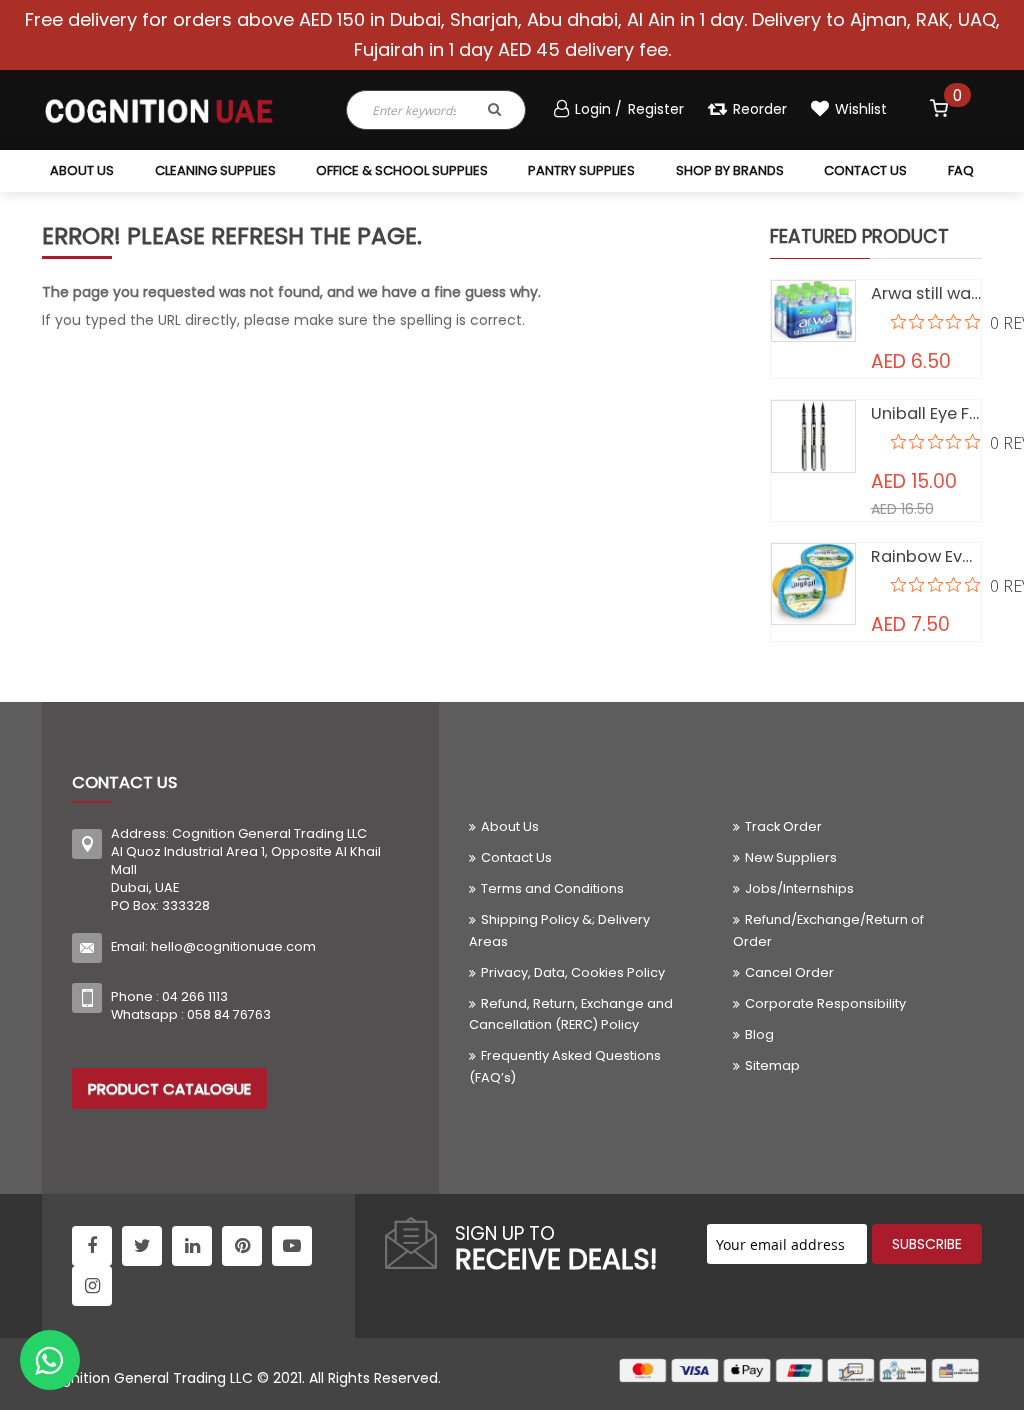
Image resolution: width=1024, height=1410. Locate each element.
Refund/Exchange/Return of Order (828, 930)
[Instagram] (92, 1286)
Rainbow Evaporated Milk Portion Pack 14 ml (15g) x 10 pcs (926, 556)
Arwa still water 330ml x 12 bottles (926, 293)
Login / (600, 109)
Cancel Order (789, 972)
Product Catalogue (169, 1088)
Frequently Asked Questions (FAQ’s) (565, 1066)
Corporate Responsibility (825, 1003)
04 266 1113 (195, 996)
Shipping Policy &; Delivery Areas (559, 930)
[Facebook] (92, 1246)
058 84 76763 (229, 1014)
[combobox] (406, 110)
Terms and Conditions (552, 888)
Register (656, 109)
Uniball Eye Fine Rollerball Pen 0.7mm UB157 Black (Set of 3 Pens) (926, 413)
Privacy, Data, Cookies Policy (573, 972)
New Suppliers (791, 857)
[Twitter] (142, 1246)
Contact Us (516, 857)
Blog (759, 1034)
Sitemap (772, 1065)
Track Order (783, 826)
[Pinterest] (242, 1246)
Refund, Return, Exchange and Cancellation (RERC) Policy (571, 1014)
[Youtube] (292, 1246)
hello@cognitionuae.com (233, 946)
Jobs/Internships (799, 888)
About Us (510, 826)
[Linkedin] (192, 1246)
